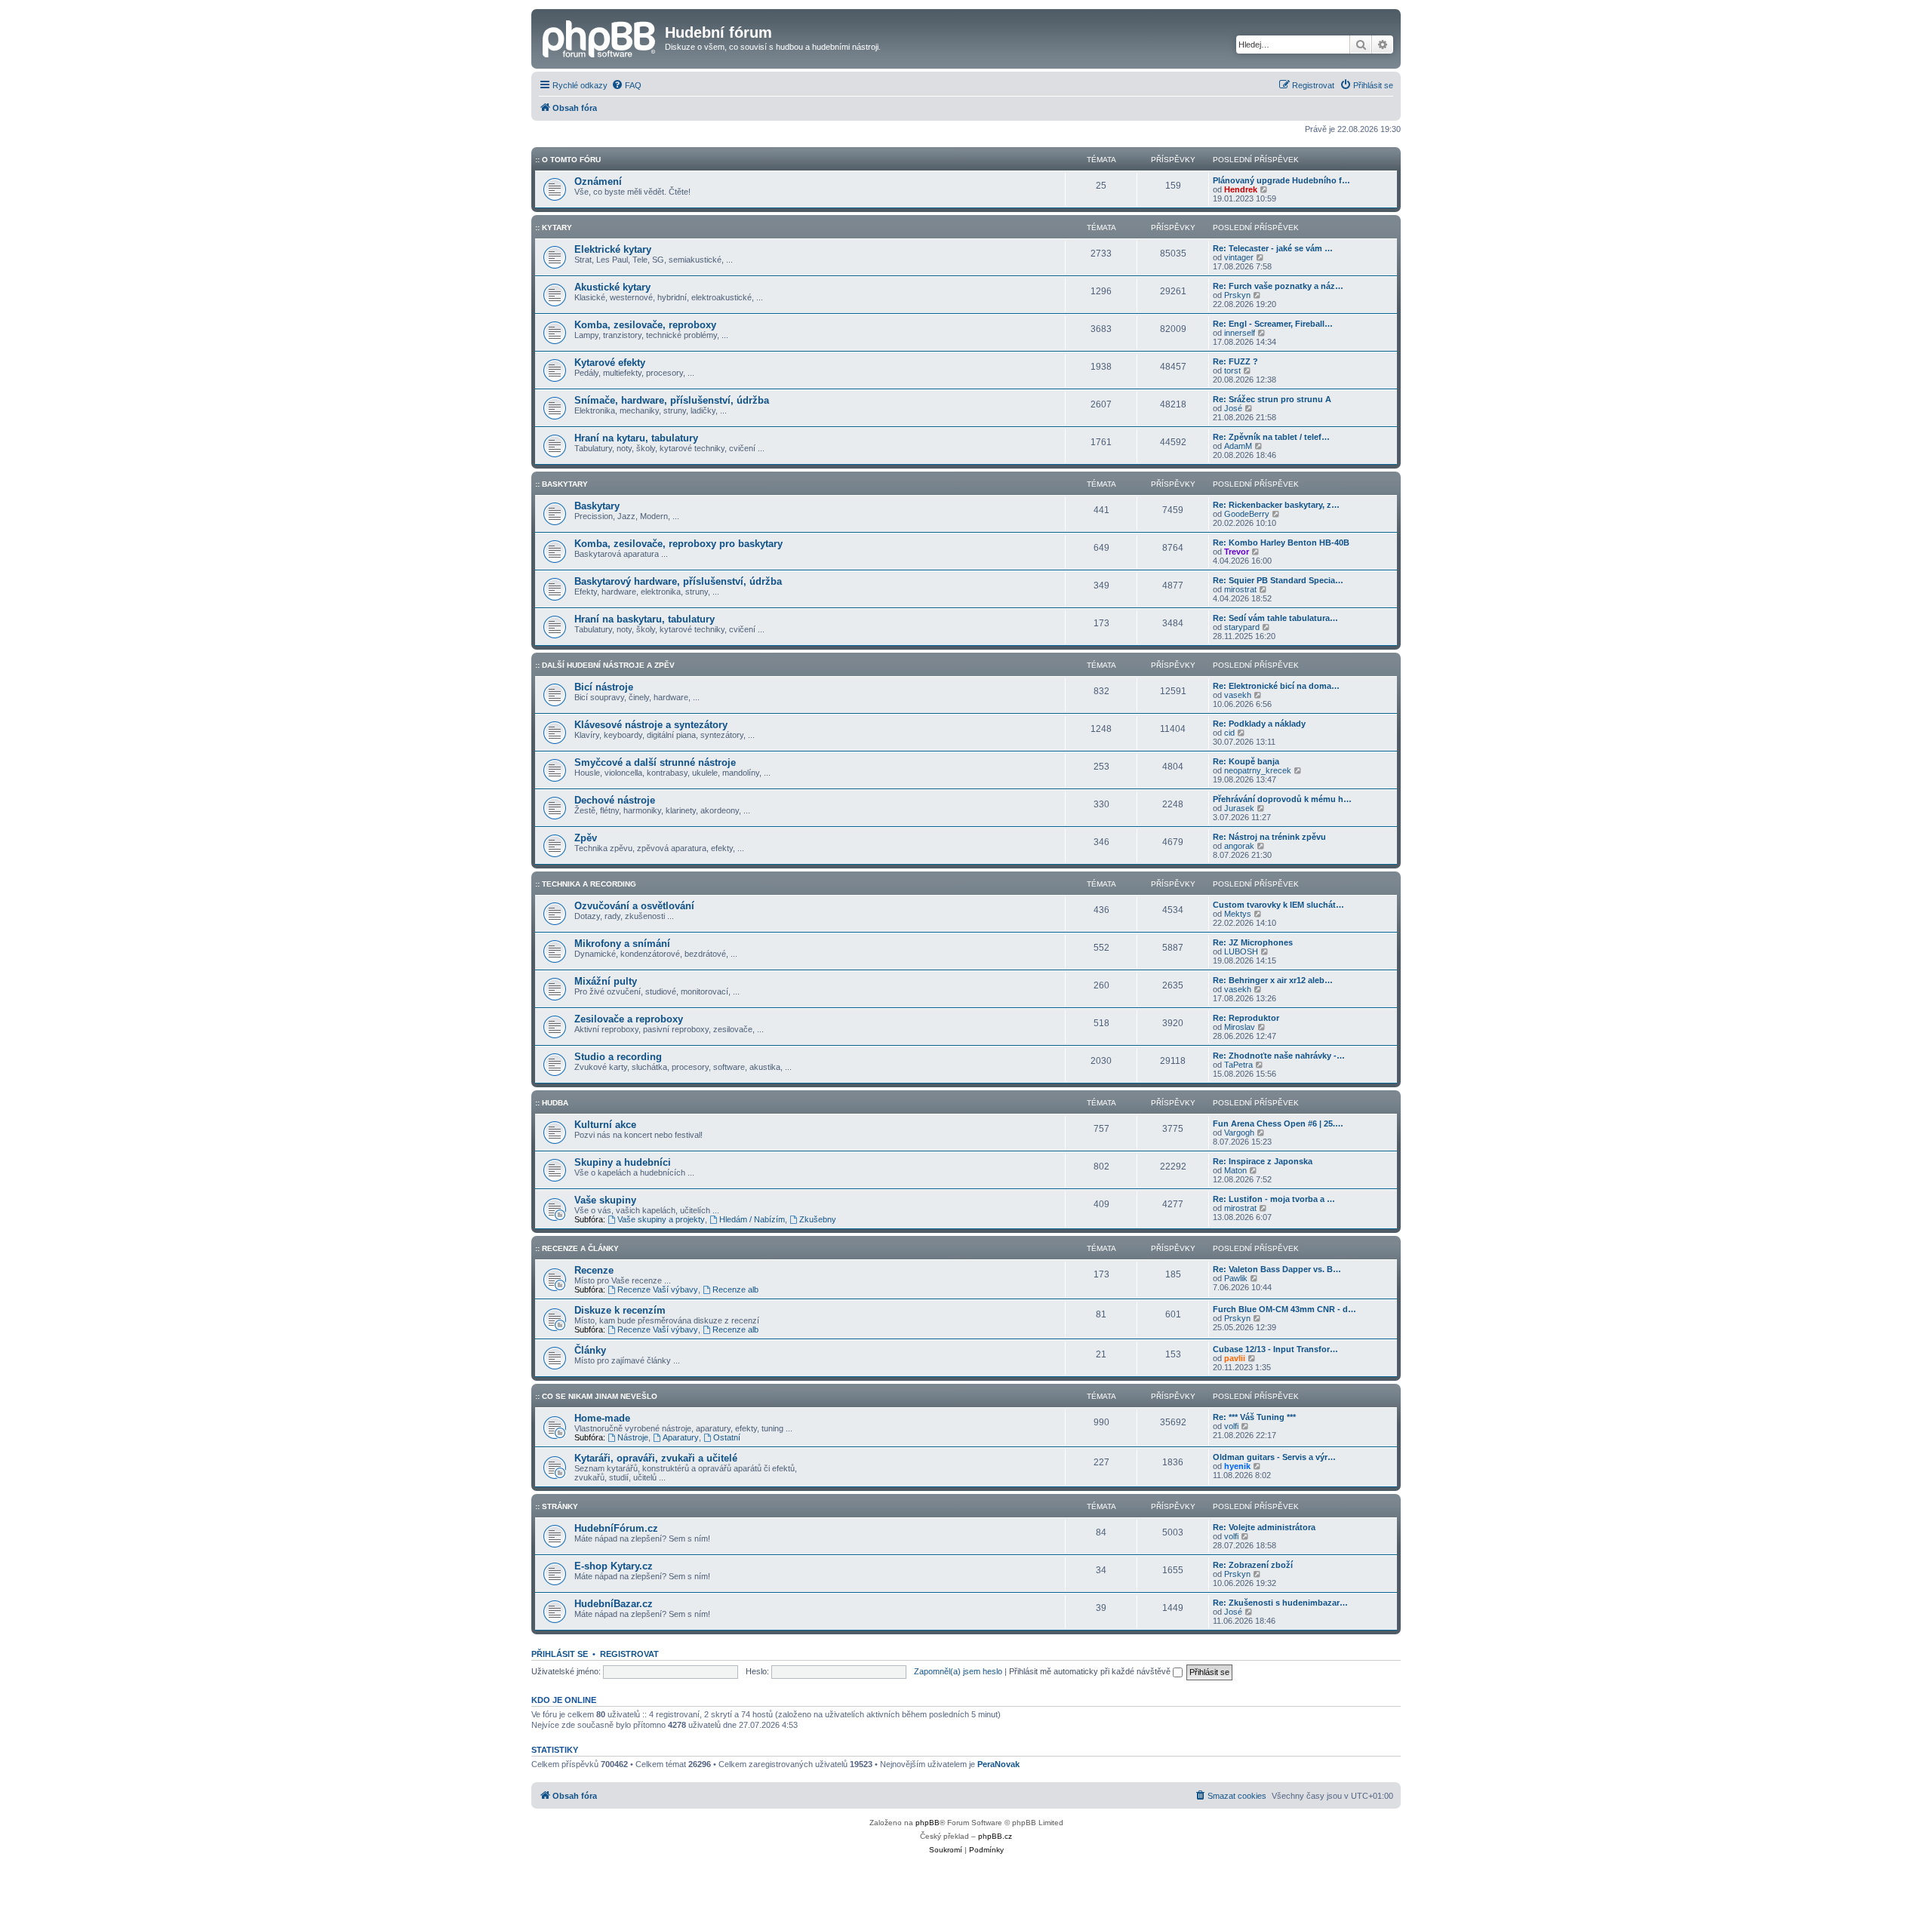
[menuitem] (626, 85)
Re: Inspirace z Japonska (1263, 1161)
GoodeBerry (1247, 514)
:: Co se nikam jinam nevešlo (596, 1396)
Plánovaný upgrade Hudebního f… (1281, 180)
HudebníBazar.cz (614, 1604)
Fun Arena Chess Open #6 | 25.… (1278, 1123)
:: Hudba (552, 1103)
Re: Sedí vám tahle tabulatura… (1275, 618)
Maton (1235, 1170)
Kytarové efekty (610, 363)
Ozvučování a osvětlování (634, 906)
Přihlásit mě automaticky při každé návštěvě (1091, 1671)
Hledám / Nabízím (752, 1219)
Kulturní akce (605, 1125)
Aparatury (681, 1437)
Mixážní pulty (606, 981)
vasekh (1238, 695)
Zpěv (586, 838)
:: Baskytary (561, 484)
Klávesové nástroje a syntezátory (651, 725)
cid (1229, 733)
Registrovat (629, 1654)
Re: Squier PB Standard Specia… (1278, 580)
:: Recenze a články (577, 1248)
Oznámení (598, 181)
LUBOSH (1241, 951)
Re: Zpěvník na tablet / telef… (1271, 437)
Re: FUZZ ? (1235, 361)
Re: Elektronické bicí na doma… (1276, 686)
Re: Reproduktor (1246, 1018)
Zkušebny (818, 1219)
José (1233, 408)
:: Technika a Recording (586, 884)
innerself (1240, 333)
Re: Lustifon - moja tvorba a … (1274, 1199)
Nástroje (633, 1437)
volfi (1231, 1426)
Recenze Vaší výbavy (658, 1289)
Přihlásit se (560, 1654)
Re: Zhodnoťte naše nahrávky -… (1279, 1056)
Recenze (594, 1270)
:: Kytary (554, 227)
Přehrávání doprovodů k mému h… (1282, 799)
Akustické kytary (612, 287)
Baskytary (597, 506)
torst (1232, 370)
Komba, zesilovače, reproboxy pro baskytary (678, 544)
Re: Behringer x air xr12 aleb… (1273, 980)
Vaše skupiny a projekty (661, 1219)
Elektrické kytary (613, 249)
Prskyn (1237, 295)
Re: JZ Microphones (1253, 942)
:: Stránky (557, 1506)
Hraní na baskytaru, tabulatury (645, 619)
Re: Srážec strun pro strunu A (1272, 399)
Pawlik (1236, 1278)
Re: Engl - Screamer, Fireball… (1273, 324)
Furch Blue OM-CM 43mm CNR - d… (1284, 1309)
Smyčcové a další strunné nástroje (655, 762)
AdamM (1238, 446)
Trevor (1237, 552)
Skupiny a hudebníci (623, 1162)
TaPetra (1238, 1065)
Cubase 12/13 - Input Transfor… (1275, 1349)
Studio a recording (618, 1057)
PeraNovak (998, 1764)
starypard (1242, 627)
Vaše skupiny (605, 1200)
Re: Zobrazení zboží (1253, 1565)
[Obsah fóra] (600, 37)
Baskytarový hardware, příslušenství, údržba (678, 581)
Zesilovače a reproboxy (629, 1019)
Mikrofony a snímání (622, 944)
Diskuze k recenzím (620, 1310)
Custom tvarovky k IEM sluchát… (1278, 905)
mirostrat (1240, 589)
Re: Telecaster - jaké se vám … (1273, 248)
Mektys (1238, 914)
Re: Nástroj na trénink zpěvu (1269, 837)
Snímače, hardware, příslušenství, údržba (672, 400)
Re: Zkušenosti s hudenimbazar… (1280, 1603)
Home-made (602, 1418)
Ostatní (727, 1437)
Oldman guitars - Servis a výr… (1274, 1457)
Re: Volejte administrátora (1264, 1527)
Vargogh (1239, 1133)
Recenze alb (735, 1289)
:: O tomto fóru (568, 160)
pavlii (1235, 1358)
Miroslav (1240, 1027)
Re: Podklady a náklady (1259, 724)
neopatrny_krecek (1258, 770)
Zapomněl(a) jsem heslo (958, 1671)
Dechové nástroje (615, 800)
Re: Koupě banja (1246, 761)
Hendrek (1241, 189)
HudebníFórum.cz (616, 1528)
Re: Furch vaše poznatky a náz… (1278, 286)
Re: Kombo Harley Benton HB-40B (1281, 543)
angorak (1239, 846)
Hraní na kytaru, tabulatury (636, 438)
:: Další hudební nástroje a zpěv (605, 665)
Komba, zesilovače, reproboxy (645, 325)
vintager (1239, 257)
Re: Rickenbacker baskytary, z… (1276, 505)
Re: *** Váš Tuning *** (1254, 1417)
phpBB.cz (995, 1836)
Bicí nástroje (604, 687)
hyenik (1237, 1466)
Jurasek (1239, 808)
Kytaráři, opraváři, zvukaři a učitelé (656, 1458)
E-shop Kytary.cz (614, 1566)
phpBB (928, 1823)
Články (590, 1350)
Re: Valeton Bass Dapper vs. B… (1277, 1269)
